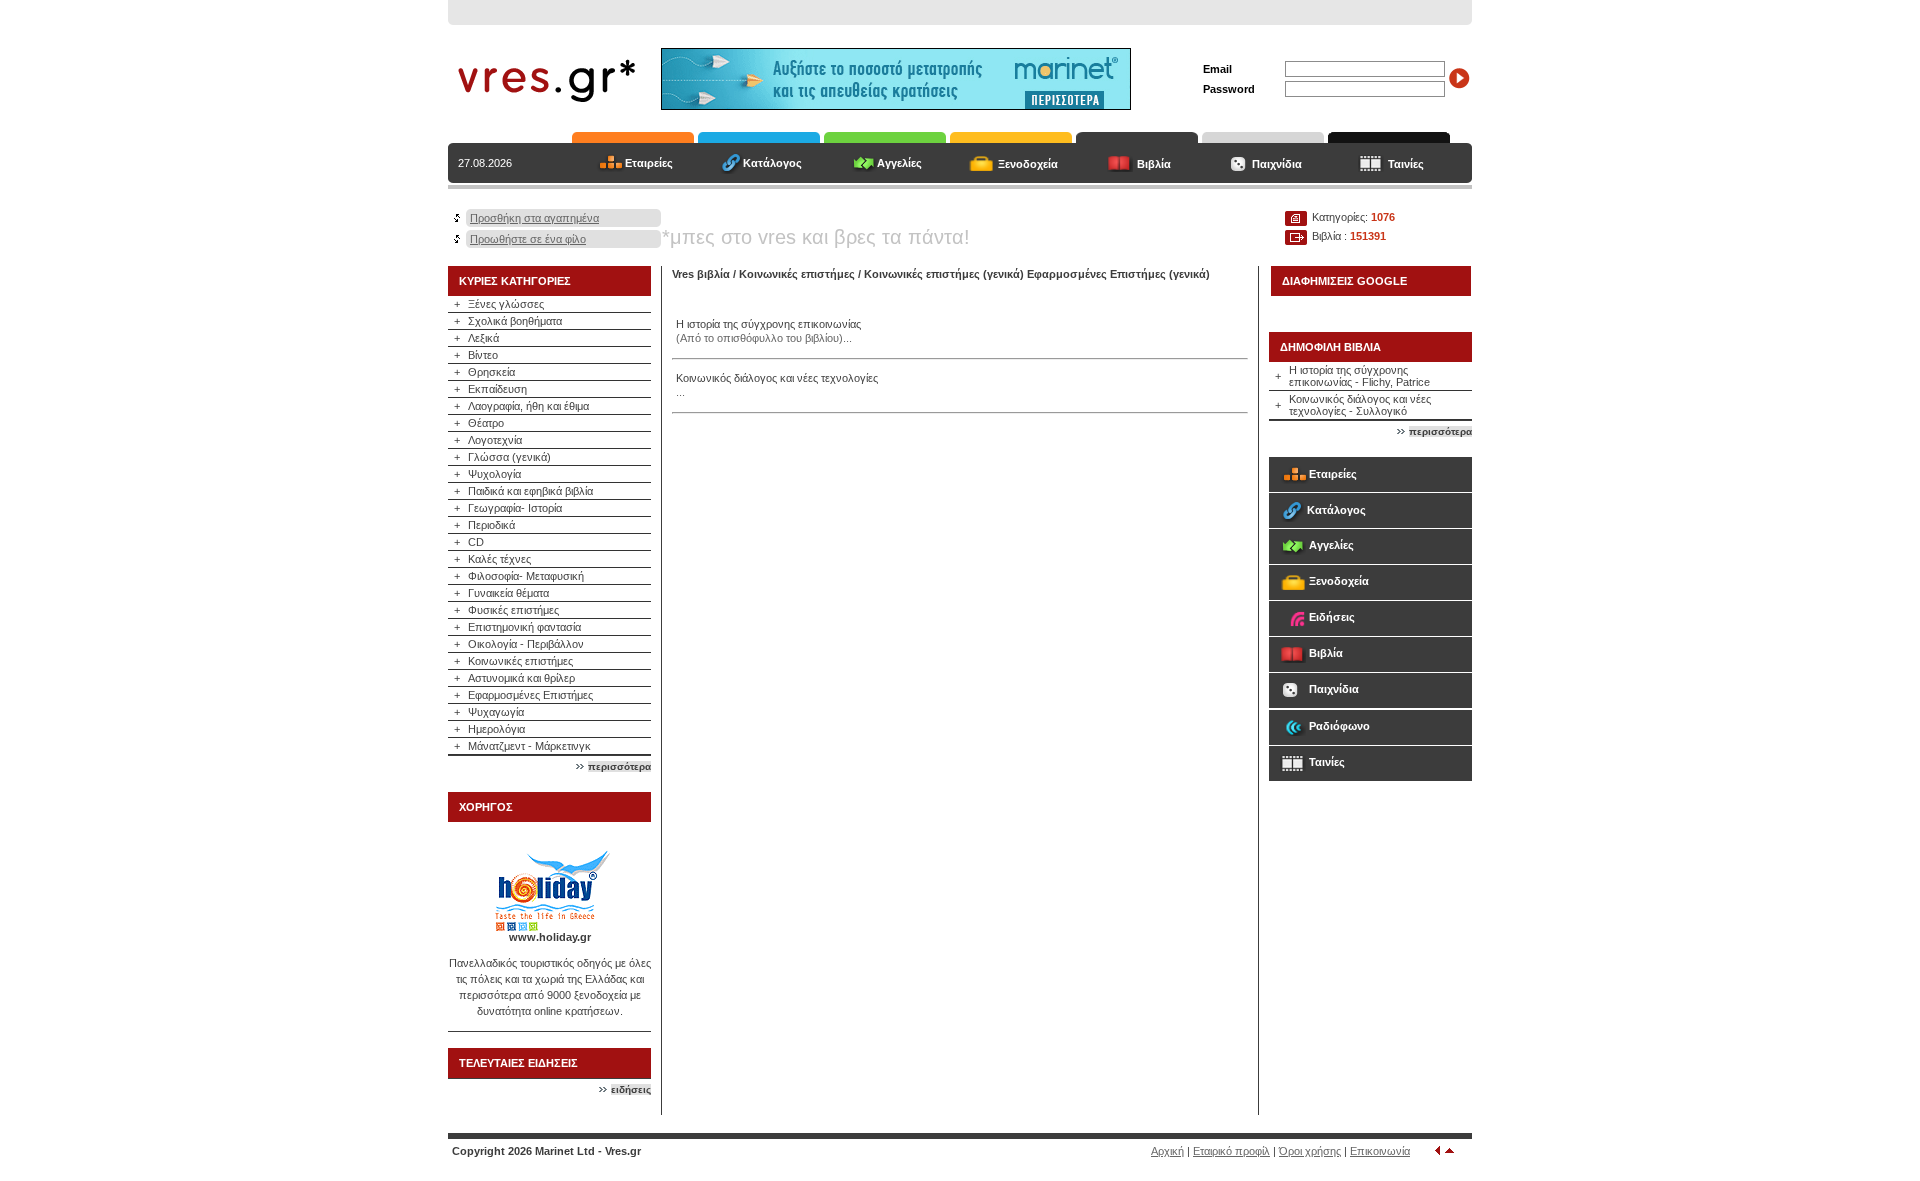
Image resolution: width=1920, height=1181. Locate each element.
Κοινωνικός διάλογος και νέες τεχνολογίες (777, 378)
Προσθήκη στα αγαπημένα (534, 218)
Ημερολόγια (496, 729)
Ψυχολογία (494, 474)
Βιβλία (1154, 164)
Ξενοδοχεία (1028, 164)
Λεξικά (483, 338)
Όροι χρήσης (1310, 1151)
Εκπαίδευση (497, 389)
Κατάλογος (772, 163)
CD (476, 542)
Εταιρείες (649, 163)
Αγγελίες (899, 163)
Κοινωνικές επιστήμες (520, 661)
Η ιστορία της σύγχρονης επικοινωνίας (768, 324)
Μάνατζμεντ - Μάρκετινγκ (529, 746)
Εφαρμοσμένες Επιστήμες (530, 695)
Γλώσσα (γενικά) (509, 457)
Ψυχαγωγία (496, 712)
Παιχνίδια (1277, 164)
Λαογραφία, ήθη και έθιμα (528, 406)
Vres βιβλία (701, 274)
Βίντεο (483, 355)
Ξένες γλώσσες (506, 304)
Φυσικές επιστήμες (513, 610)
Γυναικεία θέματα (508, 593)
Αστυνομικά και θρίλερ (521, 678)
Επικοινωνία (1380, 1151)
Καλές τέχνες (499, 559)
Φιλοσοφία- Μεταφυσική (526, 576)
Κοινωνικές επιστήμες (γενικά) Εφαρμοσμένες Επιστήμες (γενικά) (1037, 274)
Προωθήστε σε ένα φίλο (528, 239)
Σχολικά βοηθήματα (515, 321)
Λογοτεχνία (495, 440)
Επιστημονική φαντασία (524, 627)
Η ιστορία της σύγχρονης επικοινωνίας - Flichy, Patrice (1359, 376)
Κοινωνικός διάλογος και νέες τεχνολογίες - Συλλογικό (1360, 405)
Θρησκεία (491, 372)
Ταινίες (1406, 164)
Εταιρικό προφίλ (1231, 1151)
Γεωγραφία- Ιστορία (515, 508)
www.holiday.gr (550, 937)
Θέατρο (486, 423)
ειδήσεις (631, 1089)
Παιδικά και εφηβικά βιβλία (530, 491)
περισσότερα (619, 766)
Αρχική (1167, 1151)
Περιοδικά (491, 525)
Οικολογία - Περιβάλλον (526, 644)
